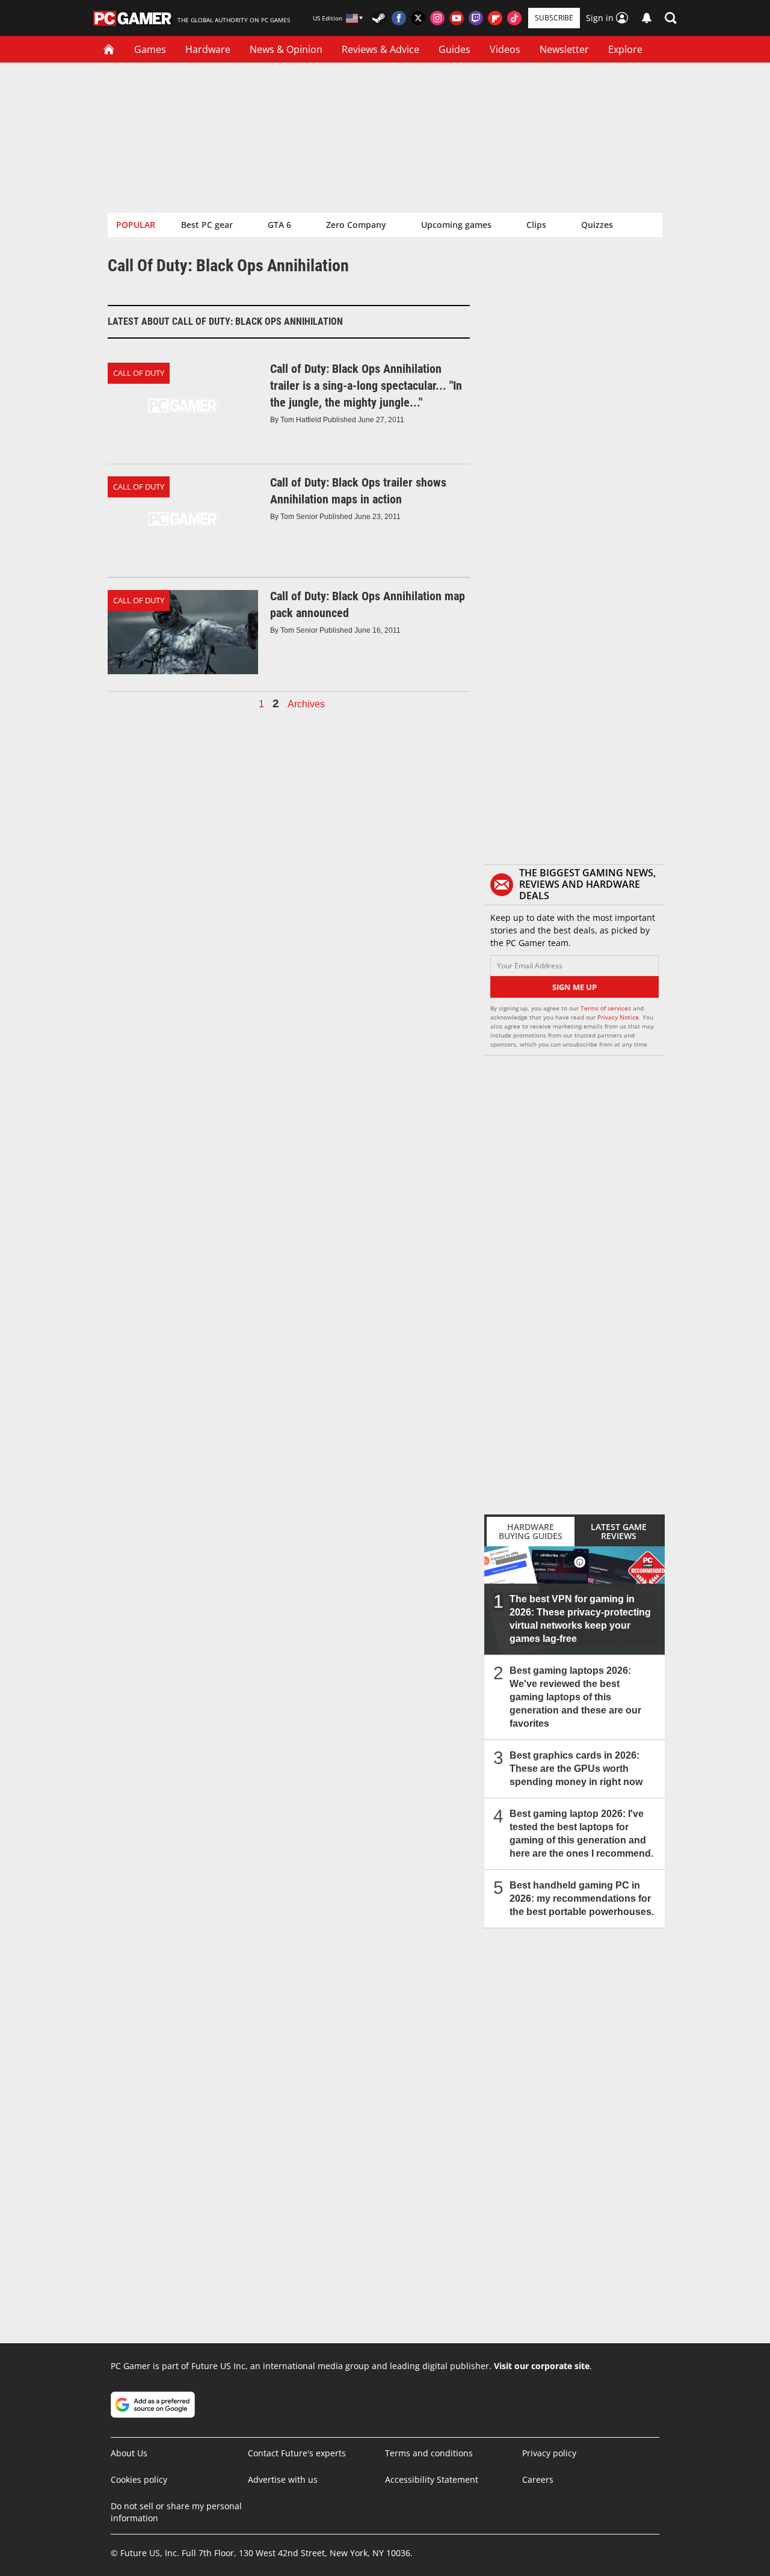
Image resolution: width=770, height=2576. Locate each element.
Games (150, 49)
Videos (505, 49)
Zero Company (356, 225)
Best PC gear (207, 225)
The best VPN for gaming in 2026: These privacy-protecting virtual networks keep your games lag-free (580, 1619)
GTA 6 (279, 225)
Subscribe (554, 18)
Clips (536, 225)
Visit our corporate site (542, 2366)
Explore (625, 49)
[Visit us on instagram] (437, 18)
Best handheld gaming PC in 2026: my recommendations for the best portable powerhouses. (582, 1898)
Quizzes (597, 225)
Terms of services (607, 1008)
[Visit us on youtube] (457, 18)
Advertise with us (283, 2479)
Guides (454, 49)
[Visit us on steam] (380, 18)
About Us (129, 2453)
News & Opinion (286, 49)
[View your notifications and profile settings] (647, 18)
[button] (671, 18)
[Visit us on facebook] (399, 18)
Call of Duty (139, 373)
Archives (306, 704)
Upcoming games (456, 225)
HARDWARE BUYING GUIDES (531, 1531)
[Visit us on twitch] (476, 18)
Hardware (208, 49)
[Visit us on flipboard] (495, 18)
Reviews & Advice (380, 49)
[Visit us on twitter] (418, 18)
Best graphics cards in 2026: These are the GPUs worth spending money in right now (576, 1769)
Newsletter (564, 49)
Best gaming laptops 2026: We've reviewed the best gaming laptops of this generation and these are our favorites (575, 1697)
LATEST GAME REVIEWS (619, 1531)
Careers (538, 2479)
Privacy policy (549, 2453)
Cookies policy (139, 2479)
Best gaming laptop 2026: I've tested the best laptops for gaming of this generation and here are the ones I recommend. (581, 1834)
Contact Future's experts (297, 2453)
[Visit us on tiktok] (514, 18)
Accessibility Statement (432, 2479)
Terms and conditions (429, 2453)
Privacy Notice (618, 1017)
